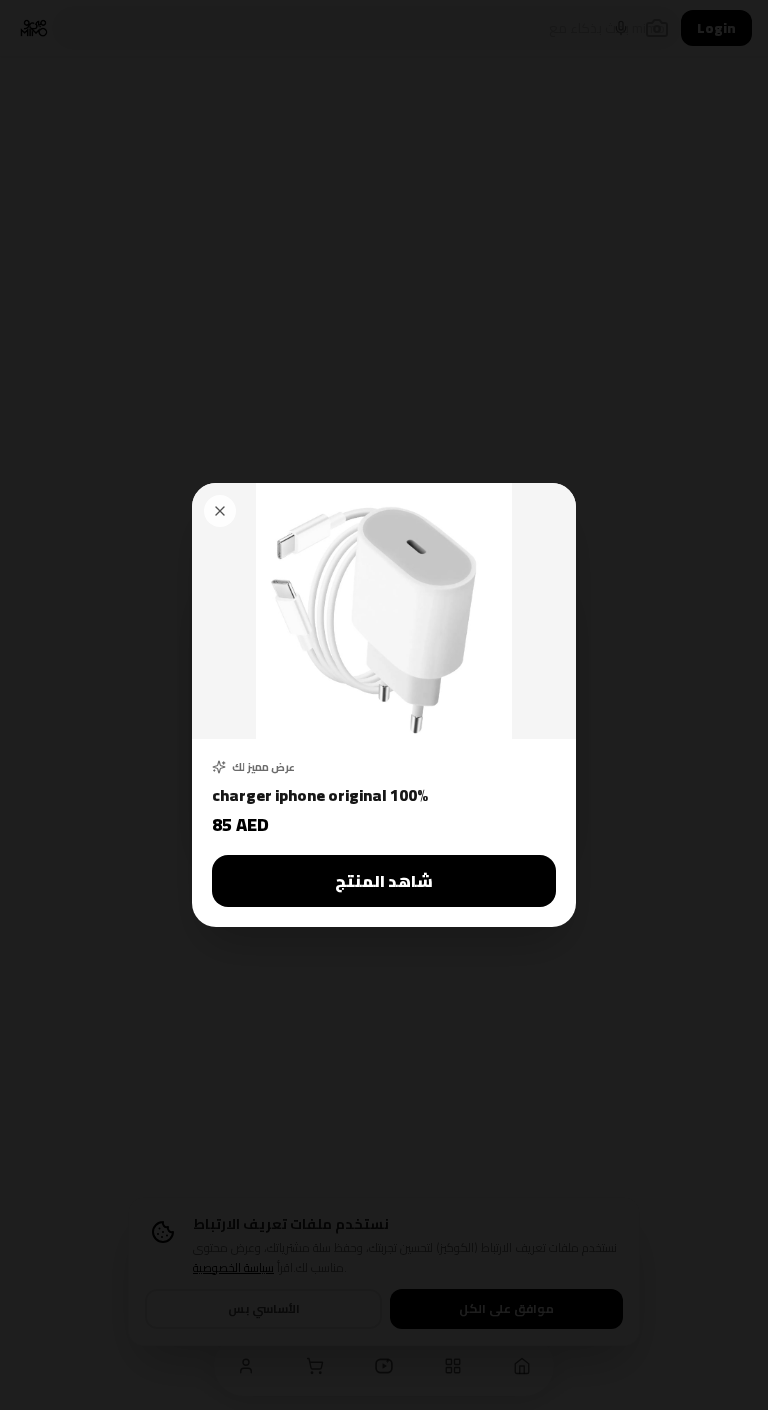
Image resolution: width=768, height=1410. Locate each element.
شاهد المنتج (384, 881)
